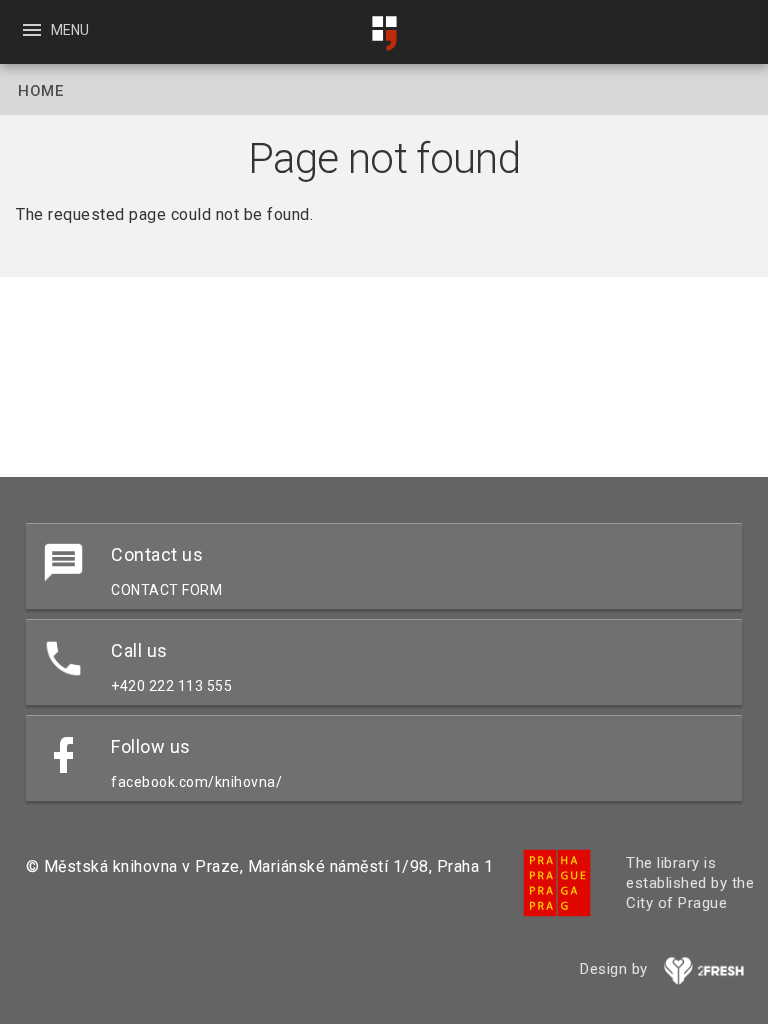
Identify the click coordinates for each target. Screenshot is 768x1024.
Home (40, 91)
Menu (54, 30)
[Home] (384, 33)
